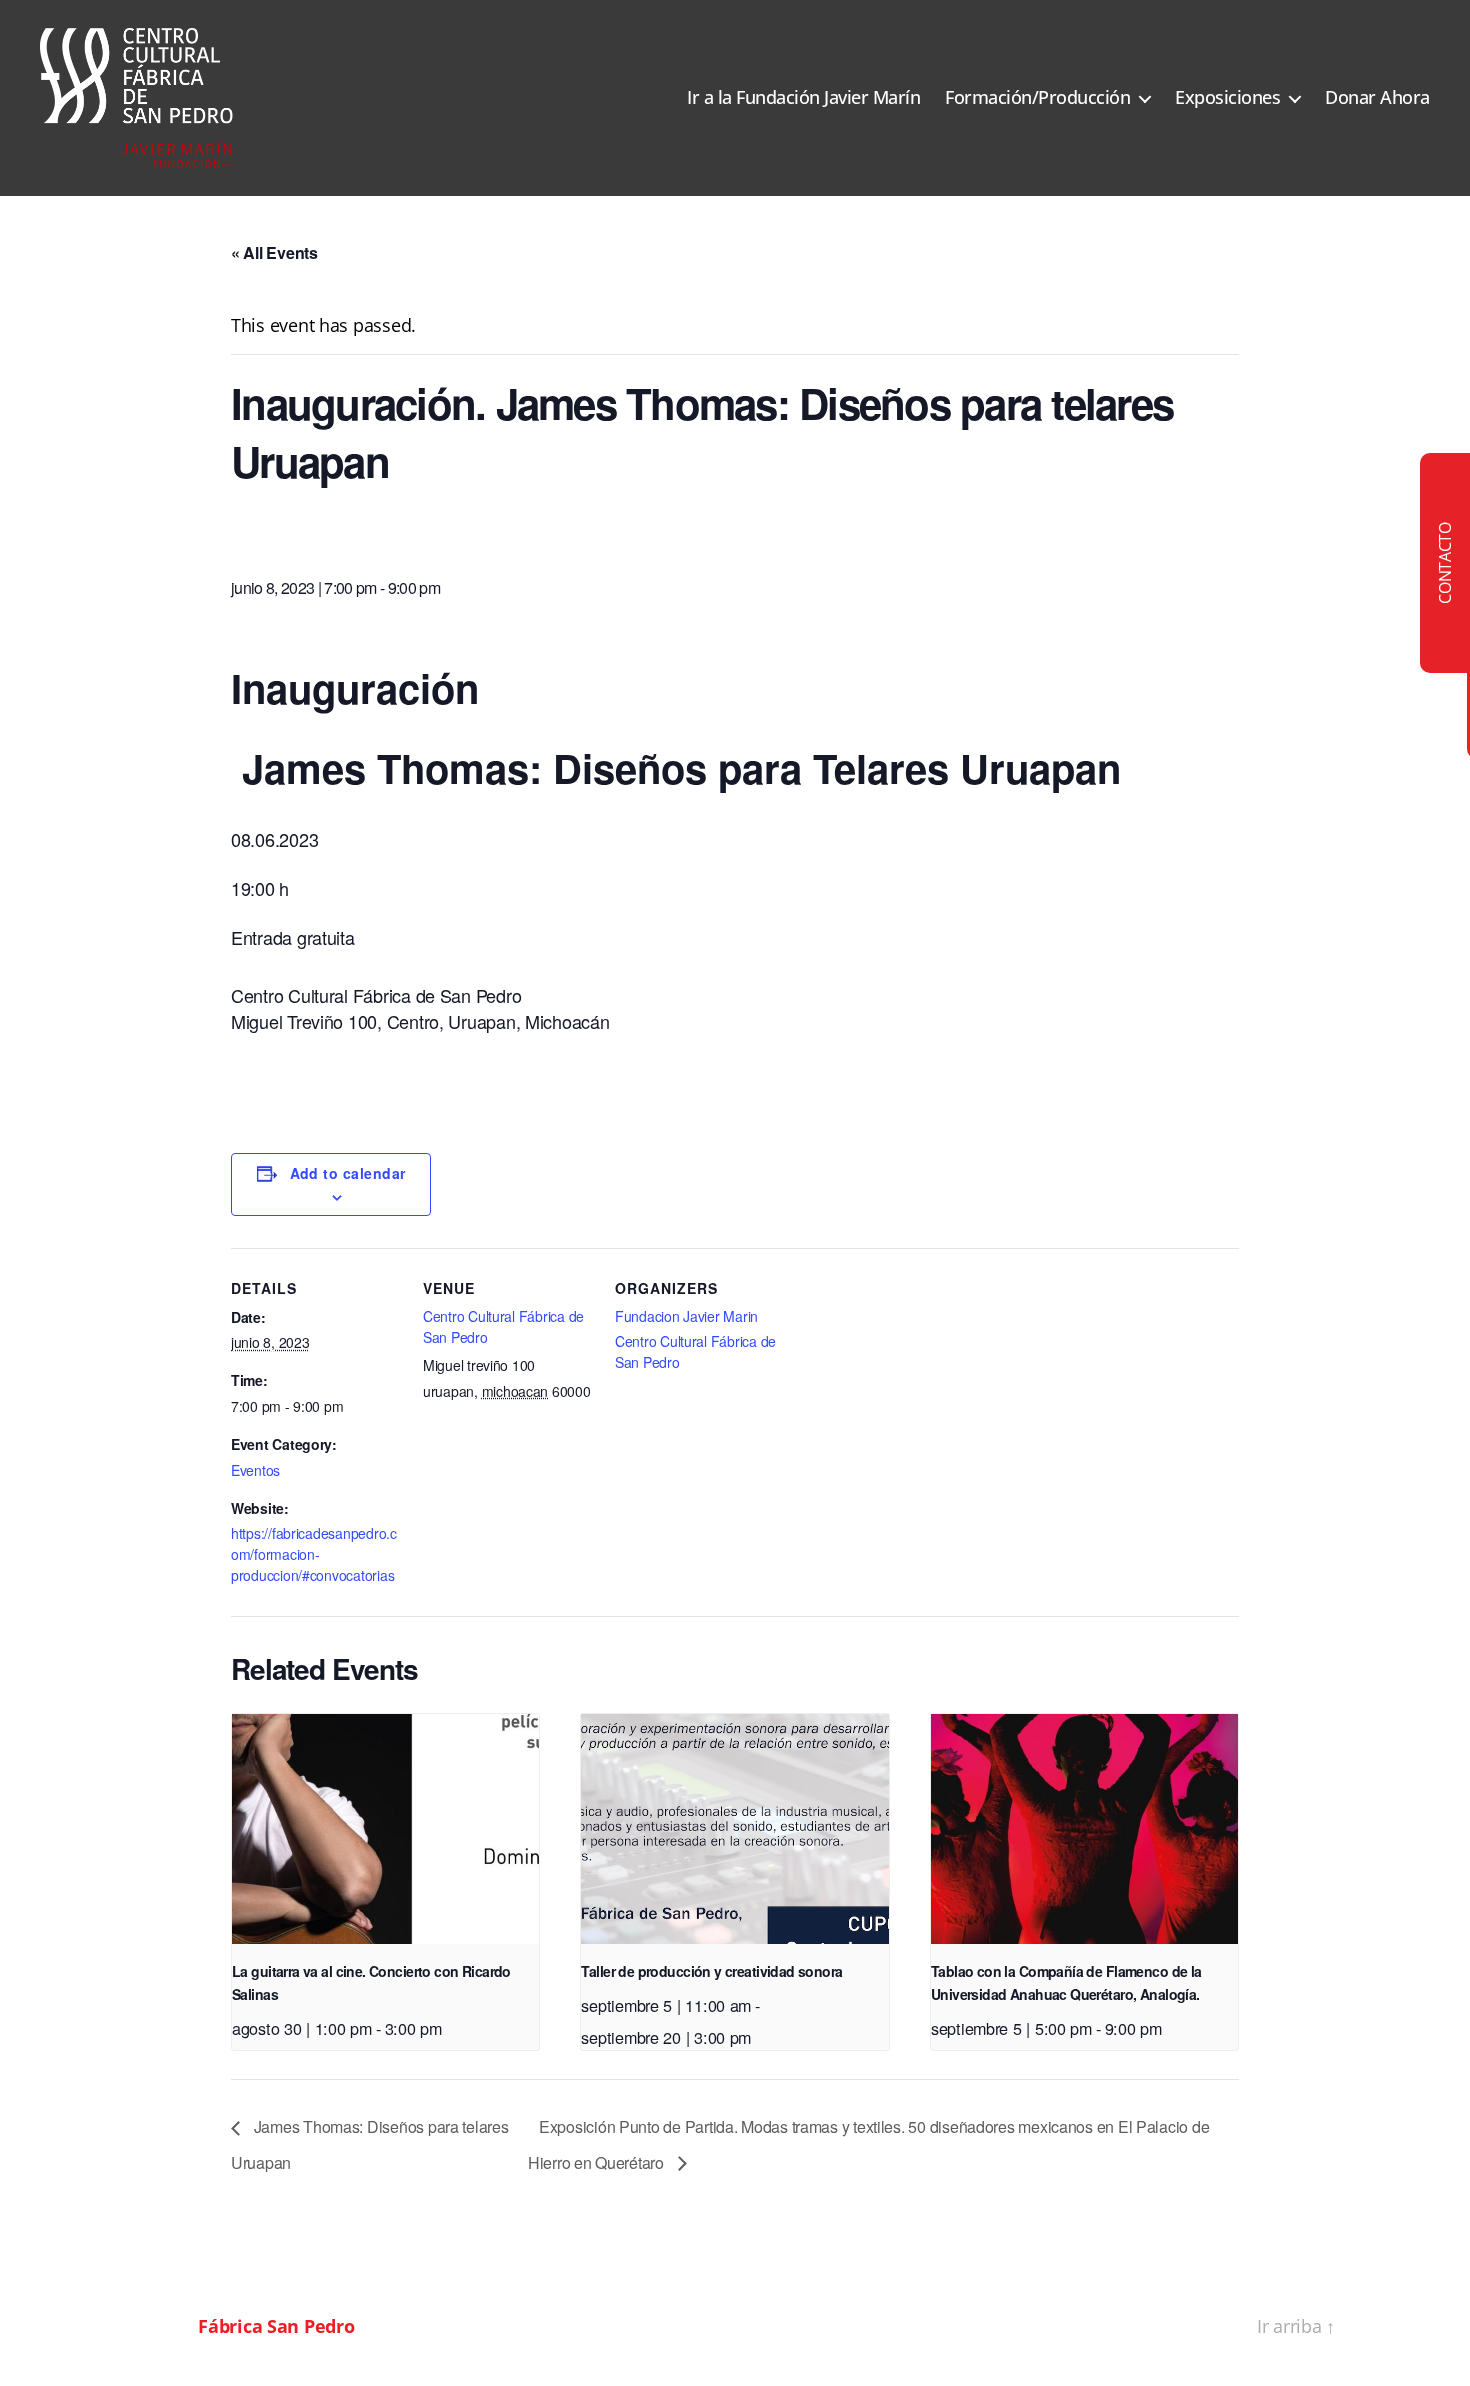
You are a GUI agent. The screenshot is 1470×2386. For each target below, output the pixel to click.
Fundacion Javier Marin (686, 1316)
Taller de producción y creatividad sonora (711, 1971)
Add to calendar (348, 1173)
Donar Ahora (1377, 98)
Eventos (255, 1470)
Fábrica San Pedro (276, 2326)
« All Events (274, 252)
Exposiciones (1227, 98)
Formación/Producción (1037, 98)
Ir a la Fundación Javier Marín (803, 98)
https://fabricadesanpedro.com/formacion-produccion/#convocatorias (314, 1554)
